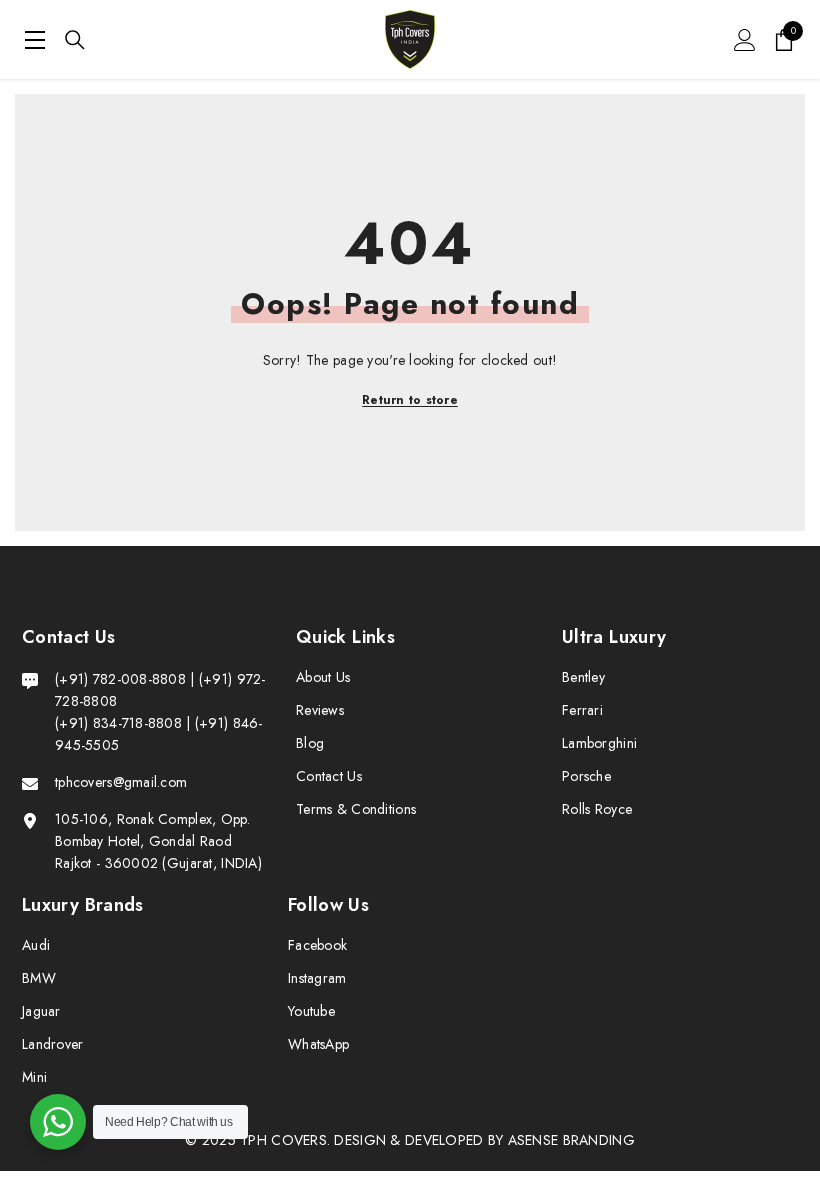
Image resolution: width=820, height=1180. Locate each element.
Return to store (410, 400)
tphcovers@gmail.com (121, 782)
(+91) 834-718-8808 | (123, 723)
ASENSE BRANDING (571, 1140)
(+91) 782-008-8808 (122, 679)
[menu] (35, 40)
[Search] (75, 40)
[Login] (745, 40)
